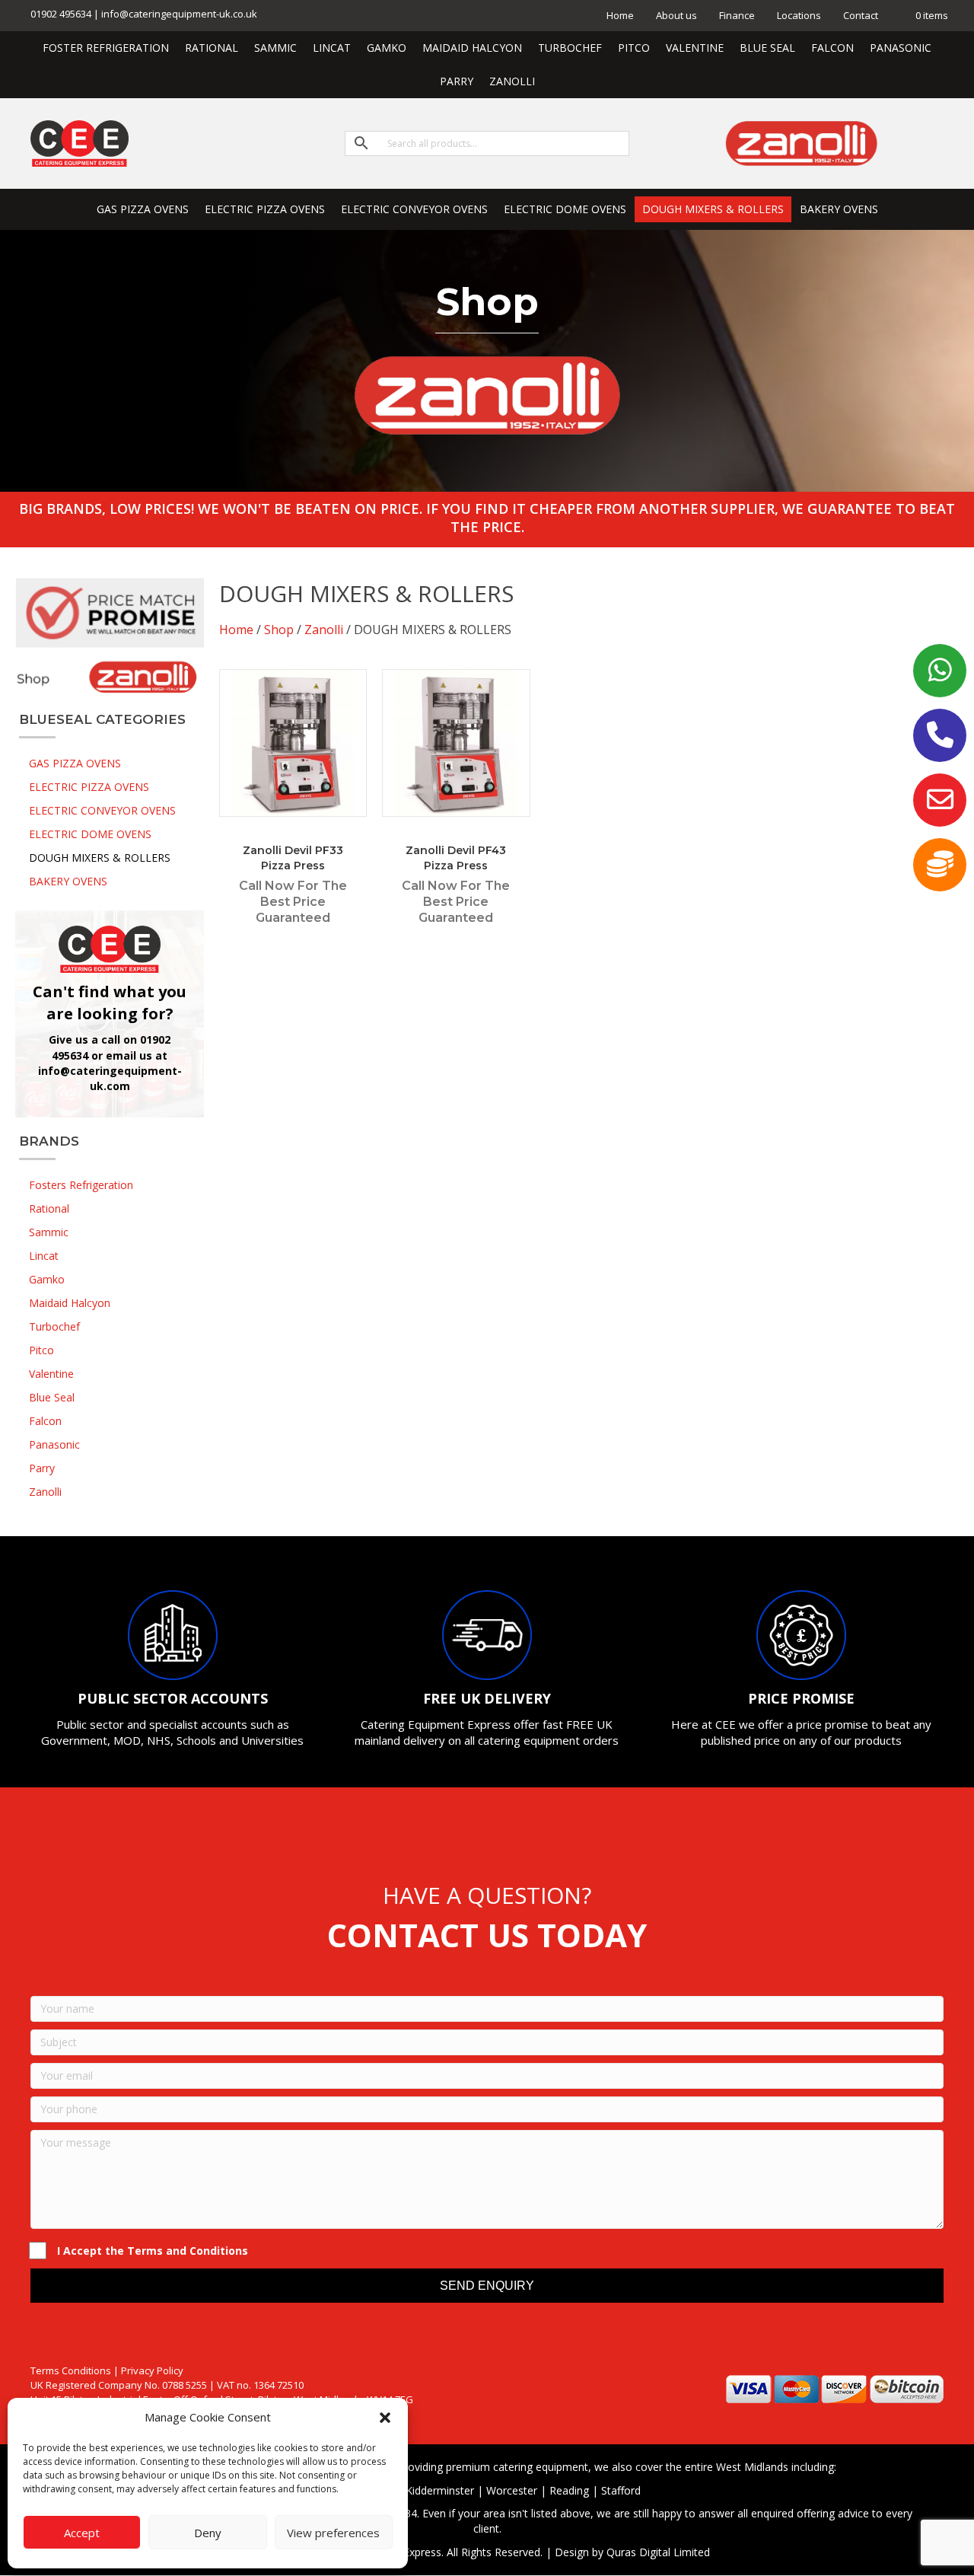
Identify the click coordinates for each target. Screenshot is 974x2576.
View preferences (333, 2533)
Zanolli (324, 630)
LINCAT (332, 48)
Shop (279, 630)
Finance (737, 15)
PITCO (634, 48)
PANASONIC (901, 48)
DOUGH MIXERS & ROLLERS (713, 209)
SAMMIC (275, 48)
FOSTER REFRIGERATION (106, 48)
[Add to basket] (352, 696)
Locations (799, 15)
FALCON (832, 48)
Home (620, 15)
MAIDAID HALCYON (472, 48)
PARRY (457, 81)
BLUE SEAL (767, 48)
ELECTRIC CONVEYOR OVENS (414, 209)
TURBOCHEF (570, 48)
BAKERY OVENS (839, 209)
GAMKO (387, 48)
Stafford (621, 2490)
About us (676, 15)
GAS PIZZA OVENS (143, 209)
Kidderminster (440, 2490)
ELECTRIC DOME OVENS (565, 209)
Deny (208, 2533)
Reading (569, 2490)
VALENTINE (695, 48)
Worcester (512, 2490)
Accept (82, 2533)
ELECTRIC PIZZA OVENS (265, 209)
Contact (861, 15)
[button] (385, 2418)
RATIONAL (212, 48)
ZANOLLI (512, 81)
